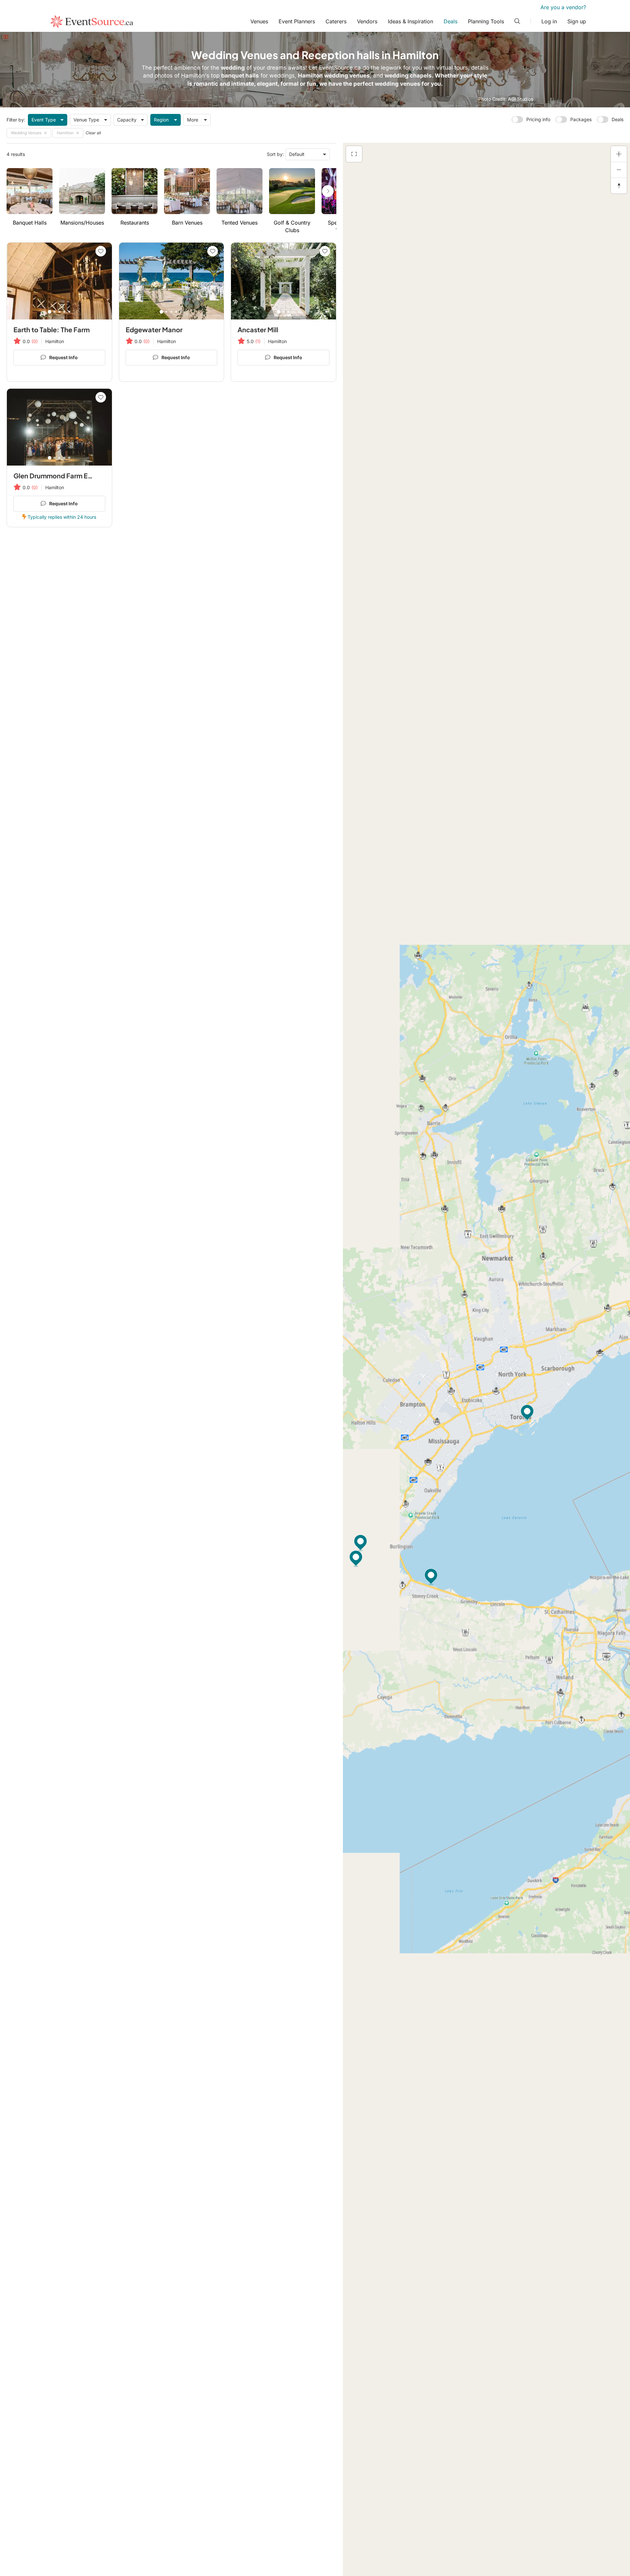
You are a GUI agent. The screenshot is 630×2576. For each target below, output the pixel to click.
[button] (361, 1543)
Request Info (63, 357)
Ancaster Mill (258, 329)
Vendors (367, 21)
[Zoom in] (619, 154)
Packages (581, 119)
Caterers (336, 21)
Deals (451, 21)
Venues (259, 21)
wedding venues (398, 84)
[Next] (328, 191)
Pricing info (538, 119)
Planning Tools (486, 21)
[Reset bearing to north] (619, 186)
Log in (549, 21)
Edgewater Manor (154, 329)
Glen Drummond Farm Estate (59, 476)
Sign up (577, 21)
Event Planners (297, 21)
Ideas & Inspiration (410, 21)
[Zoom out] (619, 170)
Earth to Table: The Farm (52, 329)
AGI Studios (521, 99)
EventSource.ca (340, 68)
